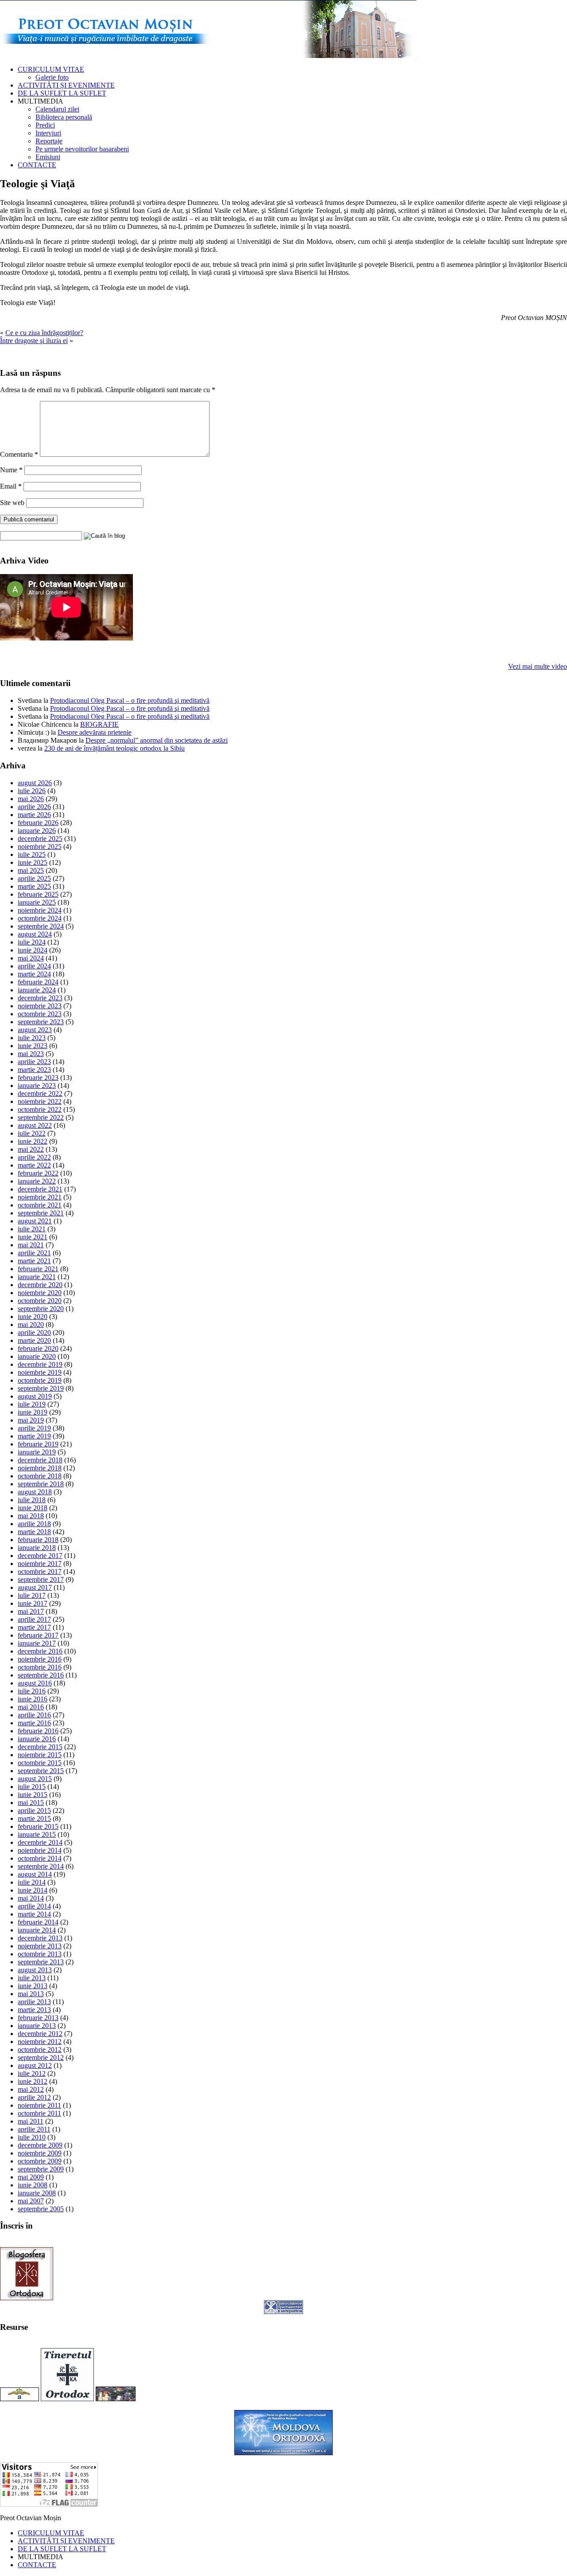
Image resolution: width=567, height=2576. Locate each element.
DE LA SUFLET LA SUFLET (62, 93)
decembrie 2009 (40, 2145)
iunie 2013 (33, 1986)
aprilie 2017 (34, 1619)
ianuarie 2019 (37, 1452)
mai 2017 (31, 1611)
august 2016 (35, 1683)
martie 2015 (34, 1818)
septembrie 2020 (41, 1309)
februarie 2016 (38, 1731)
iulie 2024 (32, 942)
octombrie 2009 (40, 2161)
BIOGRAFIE (99, 724)
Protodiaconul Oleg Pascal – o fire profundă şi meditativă (130, 700)
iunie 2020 (33, 1317)
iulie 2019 (32, 1404)
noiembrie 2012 (40, 2042)
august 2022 (35, 1125)
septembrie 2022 (41, 1117)
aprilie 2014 (34, 1906)
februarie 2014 (38, 1922)
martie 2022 (34, 1165)
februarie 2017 (38, 1635)
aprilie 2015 (34, 1811)
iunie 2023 (33, 1046)
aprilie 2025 (34, 878)
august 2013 (35, 1970)
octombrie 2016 (40, 1667)
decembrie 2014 (40, 1842)
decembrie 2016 (40, 1651)
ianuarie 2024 (37, 990)
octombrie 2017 (40, 1571)
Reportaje (49, 141)
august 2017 (35, 1587)
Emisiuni (48, 157)
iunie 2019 (33, 1412)
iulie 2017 (32, 1595)
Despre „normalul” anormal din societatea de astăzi (157, 740)
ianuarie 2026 (37, 831)
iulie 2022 (32, 1133)
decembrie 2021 (40, 1189)
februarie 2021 (38, 1269)
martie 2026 (34, 815)
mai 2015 (31, 1803)
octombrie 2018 (40, 1476)
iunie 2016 (33, 1699)
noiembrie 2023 (40, 1006)
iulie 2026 (32, 791)
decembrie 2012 (40, 2034)
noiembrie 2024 (40, 910)
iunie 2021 (33, 1237)
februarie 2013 (38, 2018)
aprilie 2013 (34, 2002)
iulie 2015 (32, 1787)
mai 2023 (31, 1054)
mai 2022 (31, 1149)
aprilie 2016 (34, 1715)
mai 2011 (31, 2121)
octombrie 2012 (40, 2050)
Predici (45, 125)
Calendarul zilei (57, 109)
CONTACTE (37, 165)
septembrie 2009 (41, 2169)
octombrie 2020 (40, 1301)
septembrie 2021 (41, 1213)
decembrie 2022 (40, 1093)
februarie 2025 (38, 894)
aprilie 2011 (34, 2129)
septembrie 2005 (41, 2209)
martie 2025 (34, 886)
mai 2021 (31, 1245)
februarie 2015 (38, 1826)
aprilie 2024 (34, 966)
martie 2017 (34, 1627)
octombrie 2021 (40, 1205)
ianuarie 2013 (37, 2026)
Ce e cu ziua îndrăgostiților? (44, 333)
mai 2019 (31, 1420)
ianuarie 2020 (37, 1356)
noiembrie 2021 (40, 1197)
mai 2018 (31, 1516)
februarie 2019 (38, 1444)
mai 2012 (31, 2089)
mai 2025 (31, 870)
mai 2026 (31, 799)
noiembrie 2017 (40, 1564)
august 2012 (35, 2065)
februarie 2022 (38, 1173)
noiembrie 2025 (40, 846)
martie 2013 (34, 2010)
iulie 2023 (32, 1038)
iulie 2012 (32, 2073)
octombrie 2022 (40, 1109)
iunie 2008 (33, 2185)
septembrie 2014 (41, 1866)
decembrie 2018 (40, 1460)
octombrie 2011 (39, 2113)
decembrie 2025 (40, 839)
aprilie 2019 (34, 1428)
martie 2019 (34, 1436)
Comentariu (19, 454)
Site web (12, 503)
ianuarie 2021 (37, 1277)
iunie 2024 (33, 950)
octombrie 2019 (40, 1380)
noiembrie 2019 (40, 1372)
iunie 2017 (33, 1603)
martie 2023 (34, 1070)
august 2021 (35, 1221)
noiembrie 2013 (40, 1946)
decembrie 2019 (40, 1364)
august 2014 (35, 1874)
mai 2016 (31, 1707)
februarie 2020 (38, 1348)
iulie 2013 (32, 1978)
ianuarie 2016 (37, 1739)
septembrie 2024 (41, 926)
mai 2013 (31, 1994)
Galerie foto (52, 77)
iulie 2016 (32, 1691)
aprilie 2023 (34, 1062)
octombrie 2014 (40, 1858)
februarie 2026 (38, 823)
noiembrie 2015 (40, 1755)
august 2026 (35, 783)
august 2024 (35, 934)
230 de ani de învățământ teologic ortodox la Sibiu (115, 748)
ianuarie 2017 (37, 1643)
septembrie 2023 (41, 1022)
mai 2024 (31, 958)
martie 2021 (34, 1261)
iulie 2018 (32, 1500)
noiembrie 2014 (40, 1850)
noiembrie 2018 (40, 1468)
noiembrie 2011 (39, 2105)
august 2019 (35, 1396)
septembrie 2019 (41, 1388)
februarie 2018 (38, 1540)
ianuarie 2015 (37, 1834)
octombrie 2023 (40, 1014)
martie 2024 (34, 974)
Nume (11, 470)
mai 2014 (31, 1898)
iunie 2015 (33, 1795)
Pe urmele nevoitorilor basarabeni (82, 149)
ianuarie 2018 (37, 1548)
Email (11, 486)
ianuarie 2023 (37, 1086)
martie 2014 (34, 1914)
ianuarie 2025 (37, 902)
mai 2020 (31, 1325)
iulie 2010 (32, 2137)
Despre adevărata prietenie (95, 732)
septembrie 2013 (41, 1962)
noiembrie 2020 (40, 1293)
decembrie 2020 (40, 1285)
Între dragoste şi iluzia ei (34, 341)
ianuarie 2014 (37, 1930)
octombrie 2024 (40, 918)
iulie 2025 (32, 854)
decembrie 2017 (40, 1556)
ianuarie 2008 (37, 2193)
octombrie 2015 (40, 1763)
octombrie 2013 (40, 1954)
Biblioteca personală (64, 117)
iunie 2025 (33, 862)
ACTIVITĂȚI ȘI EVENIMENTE (66, 85)
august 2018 (35, 1492)
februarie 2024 (38, 982)
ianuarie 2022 (37, 1181)
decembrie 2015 (40, 1747)
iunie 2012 (33, 2081)
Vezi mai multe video (538, 666)
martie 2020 (34, 1340)
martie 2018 (34, 1532)
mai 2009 (31, 2177)
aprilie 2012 (34, 2097)
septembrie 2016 (41, 1675)
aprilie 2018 (34, 1524)
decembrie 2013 (40, 1938)
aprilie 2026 (34, 807)
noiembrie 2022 (40, 1101)
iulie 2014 (32, 1882)
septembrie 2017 (41, 1579)
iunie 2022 (33, 1141)
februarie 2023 (38, 1078)
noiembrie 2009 (40, 2153)
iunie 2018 (33, 1508)
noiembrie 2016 (40, 1659)
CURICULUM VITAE (51, 69)
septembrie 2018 (41, 1484)
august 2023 (35, 1030)
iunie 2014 (33, 1890)
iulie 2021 (32, 1229)
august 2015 (35, 1779)
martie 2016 (34, 1723)
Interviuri (48, 133)
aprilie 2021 (34, 1253)
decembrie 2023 (40, 998)
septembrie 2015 (41, 1771)
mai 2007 (31, 2201)
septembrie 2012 (41, 2057)
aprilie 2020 (34, 1332)
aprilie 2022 (34, 1157)
